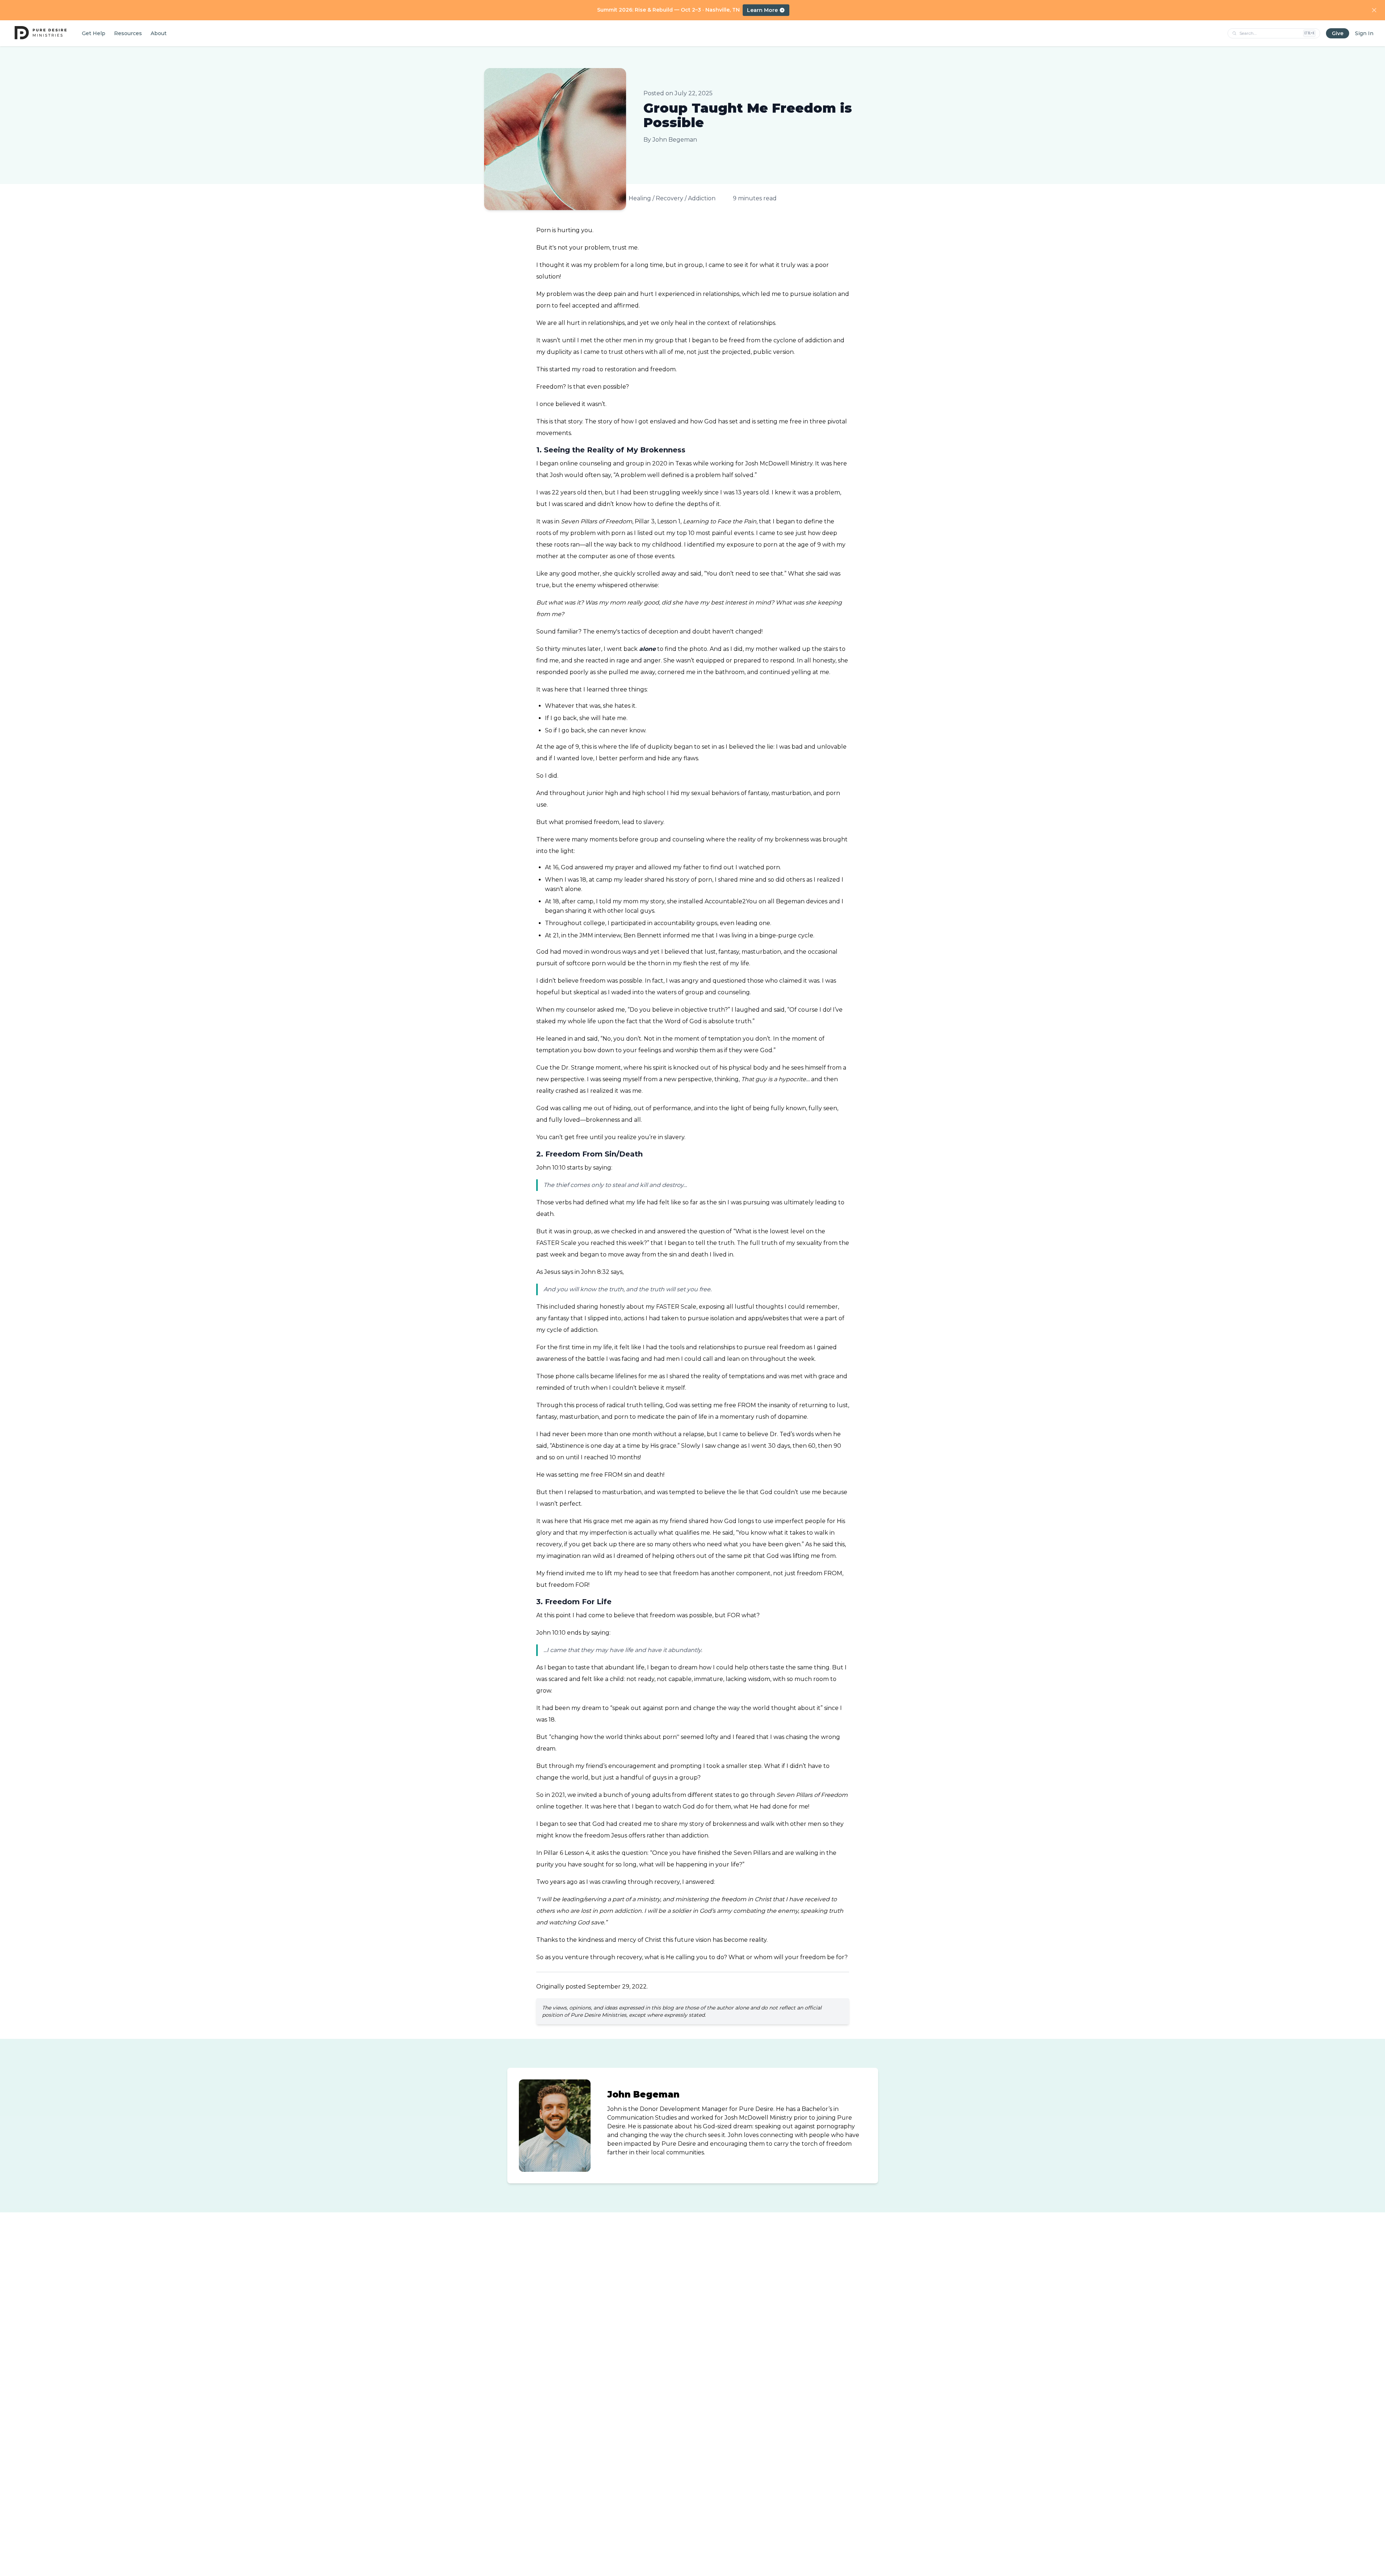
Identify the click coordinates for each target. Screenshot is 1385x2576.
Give (1338, 33)
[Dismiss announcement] (1374, 10)
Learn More (762, 10)
